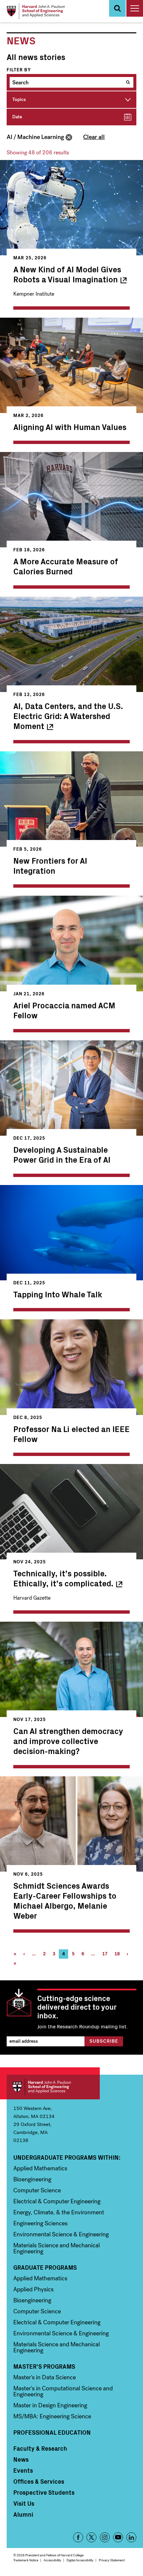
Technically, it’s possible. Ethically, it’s (63, 1578)
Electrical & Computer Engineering (57, 2201)
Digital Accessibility (80, 2560)
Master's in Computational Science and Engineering (63, 2391)
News (21, 2459)
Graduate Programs (45, 2267)
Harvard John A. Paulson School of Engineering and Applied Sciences (53, 2087)
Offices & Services (39, 2481)
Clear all (94, 137)
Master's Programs (44, 2366)
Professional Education (52, 2432)
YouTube (118, 2537)
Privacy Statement (112, 2560)
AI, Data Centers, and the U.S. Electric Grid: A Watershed (68, 716)
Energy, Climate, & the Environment (59, 2212)
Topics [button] (19, 99)
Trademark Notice (26, 2560)
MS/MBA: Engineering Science (52, 2416)
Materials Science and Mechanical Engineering (57, 2248)
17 (106, 1955)
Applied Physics (33, 2289)
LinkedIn (131, 2537)
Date (17, 117)
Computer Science (37, 2190)
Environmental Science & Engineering (61, 2234)
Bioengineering (32, 2179)
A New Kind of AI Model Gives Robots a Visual (67, 274)
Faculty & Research (40, 2448)
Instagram (105, 2537)
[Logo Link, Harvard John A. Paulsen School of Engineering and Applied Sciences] (36, 11)
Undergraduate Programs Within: (67, 2157)
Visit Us (24, 2503)
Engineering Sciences (40, 2223)
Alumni (23, 2514)
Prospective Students (44, 2492)
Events (23, 2470)
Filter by (19, 70)
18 (119, 1955)
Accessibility (52, 2560)
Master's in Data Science (45, 2377)
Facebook (78, 2537)
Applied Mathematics (40, 2168)
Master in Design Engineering (50, 2405)
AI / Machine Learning (35, 137)
